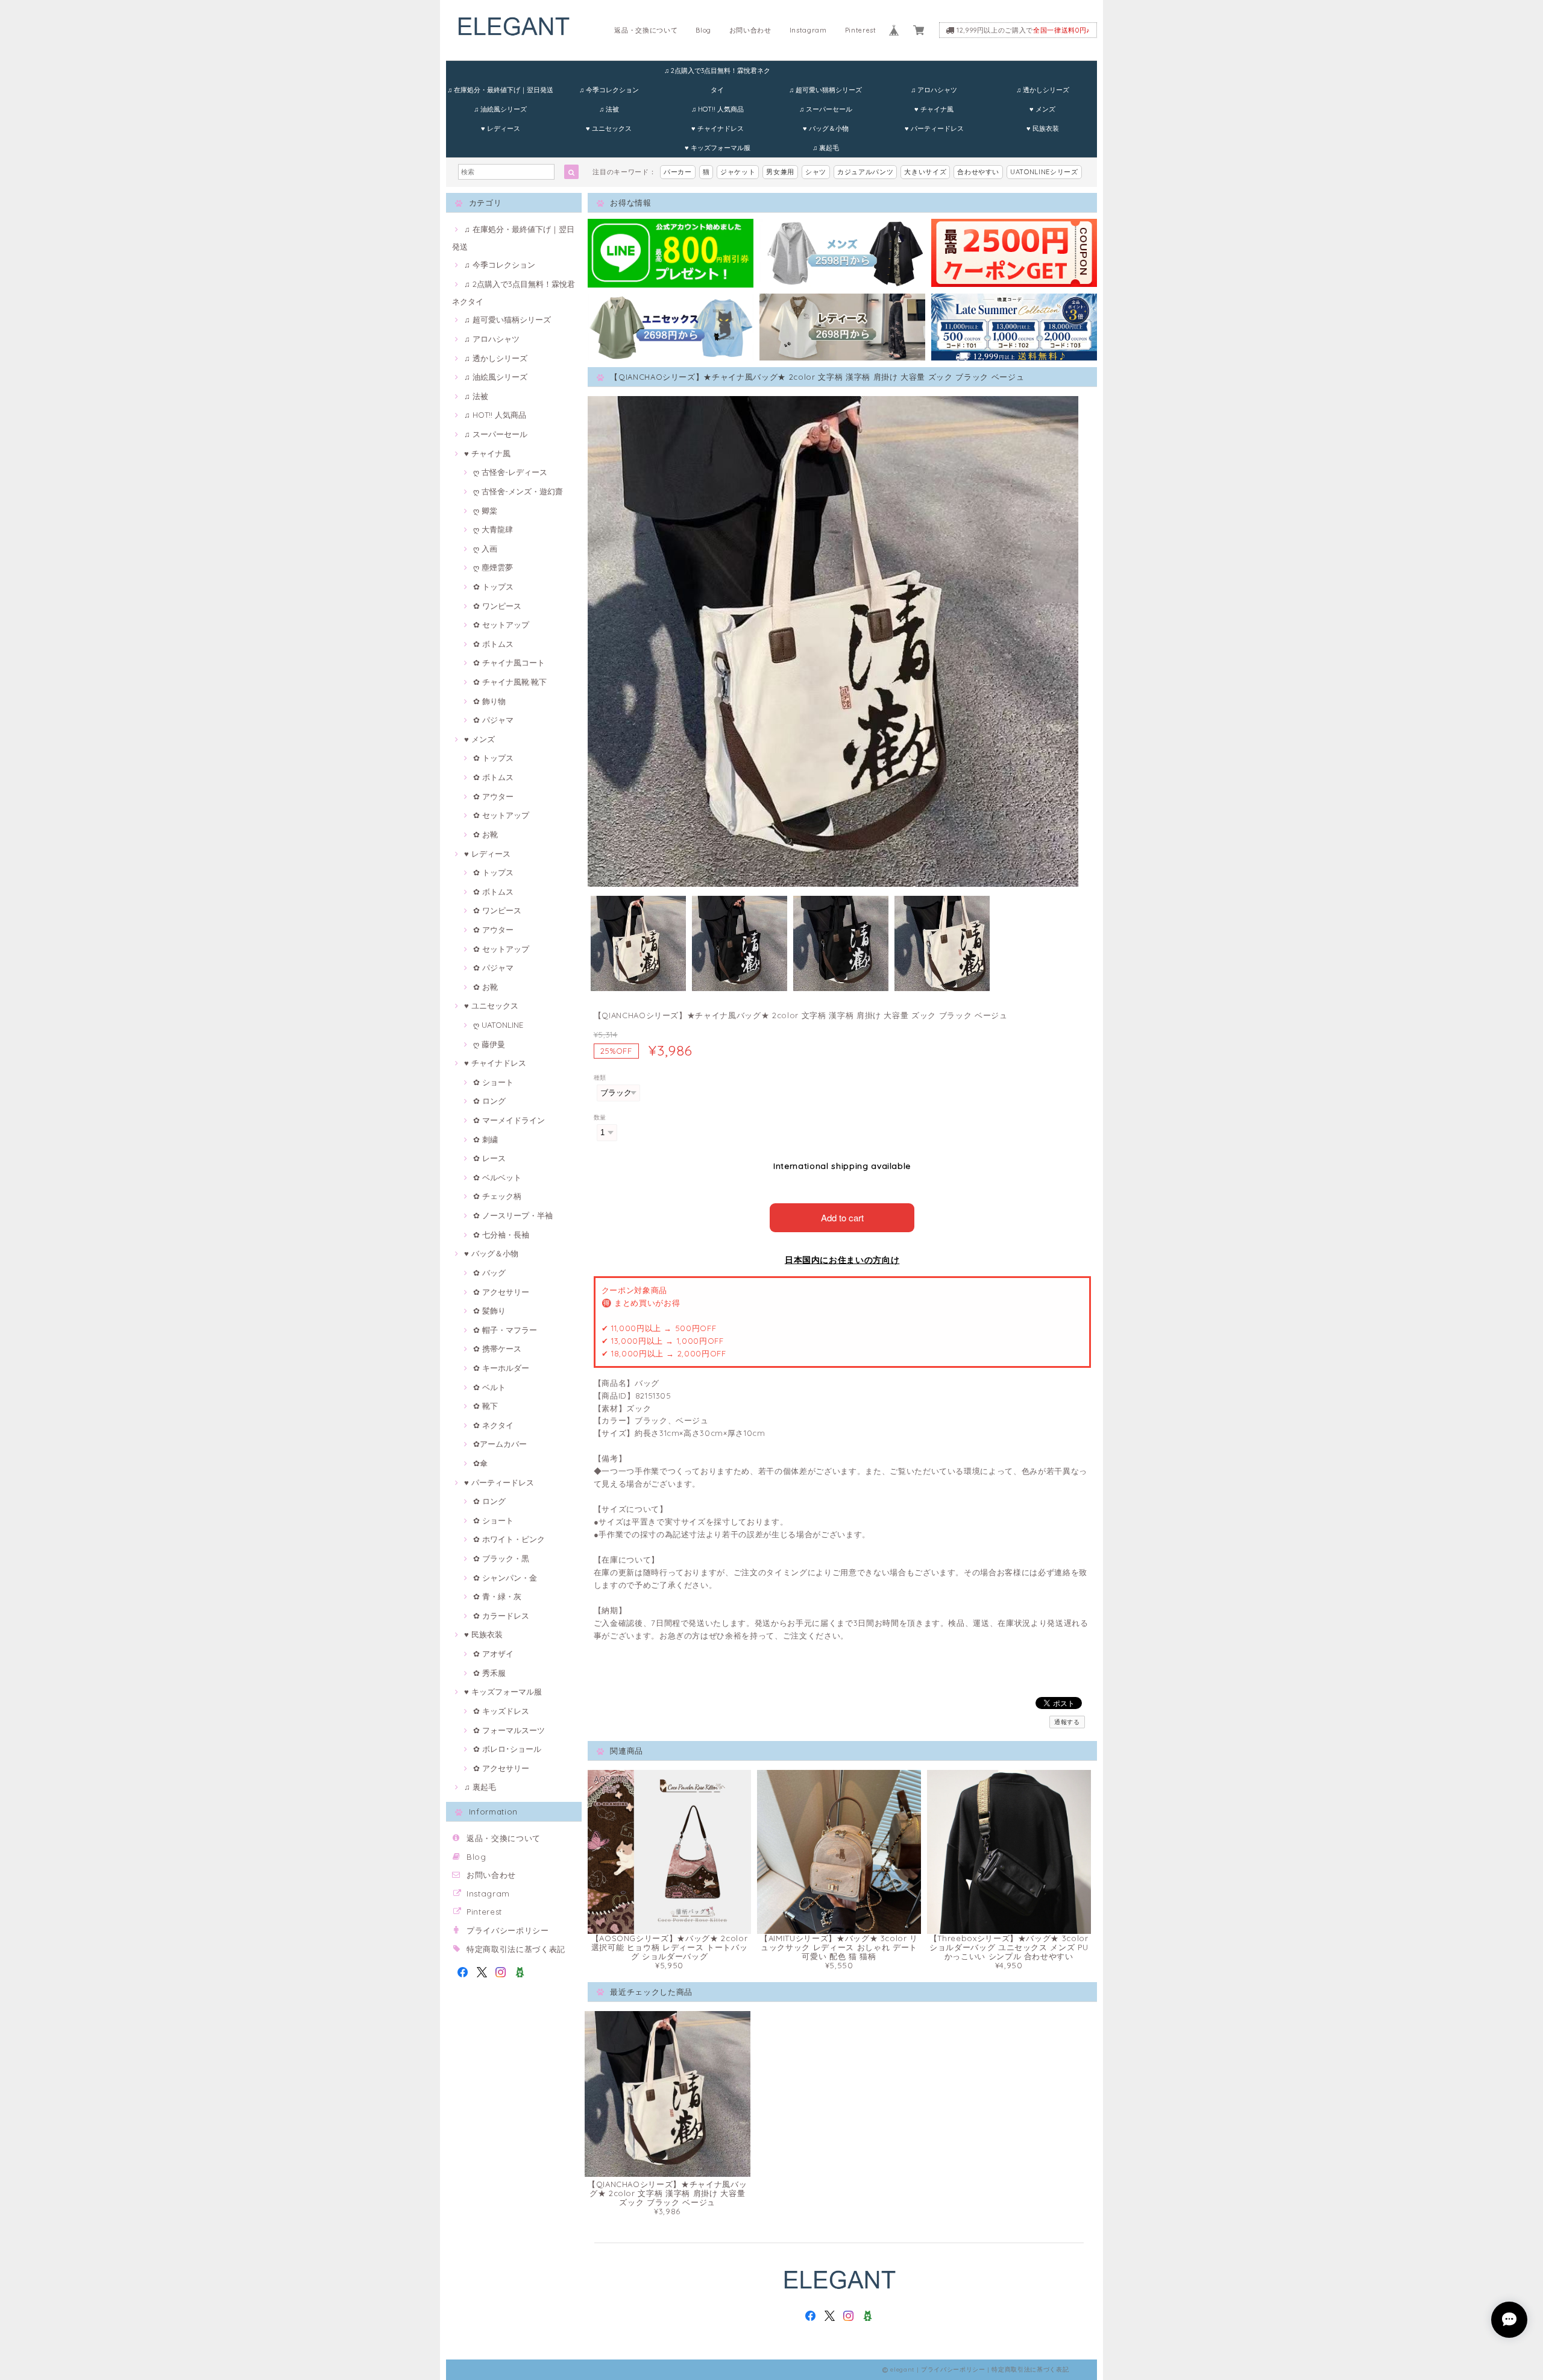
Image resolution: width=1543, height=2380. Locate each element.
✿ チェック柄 (497, 1196)
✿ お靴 (486, 834)
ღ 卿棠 (485, 511)
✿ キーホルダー (501, 1368)
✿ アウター (493, 796)
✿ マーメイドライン (509, 1120)
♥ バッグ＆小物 (826, 128)
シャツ (816, 172)
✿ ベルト (489, 1387)
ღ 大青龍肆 (493, 529)
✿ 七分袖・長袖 (501, 1235)
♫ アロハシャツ (934, 90)
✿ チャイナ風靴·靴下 (510, 682)
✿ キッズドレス (501, 1711)
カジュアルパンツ (865, 172)
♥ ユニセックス (609, 128)
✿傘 (480, 1463)
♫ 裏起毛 (826, 148)
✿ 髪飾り (489, 1311)
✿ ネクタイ (493, 1425)
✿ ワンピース (497, 606)
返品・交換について (646, 30)
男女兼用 (780, 172)
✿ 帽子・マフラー (505, 1330)
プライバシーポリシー (508, 1930)
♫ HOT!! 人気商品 (718, 109)
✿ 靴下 (486, 1406)
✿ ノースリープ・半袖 (513, 1215)
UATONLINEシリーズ (1044, 172)
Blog (703, 30)
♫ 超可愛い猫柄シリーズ (825, 90)
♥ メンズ (1042, 109)
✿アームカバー (500, 1444)
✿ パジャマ (493, 720)
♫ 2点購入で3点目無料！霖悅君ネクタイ (717, 73)
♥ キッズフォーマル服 (718, 148)
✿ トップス (493, 587)
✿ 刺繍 (486, 1139)
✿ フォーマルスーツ (509, 1730)
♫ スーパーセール (826, 109)
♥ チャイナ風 (934, 109)
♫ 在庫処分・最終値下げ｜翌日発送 (500, 90)
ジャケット (738, 172)
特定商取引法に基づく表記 (516, 1949)
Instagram (808, 30)
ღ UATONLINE (498, 1025)
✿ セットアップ (501, 625)
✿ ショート (493, 1082)
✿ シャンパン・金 (505, 1578)
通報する (1067, 1722)
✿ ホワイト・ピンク (509, 1539)
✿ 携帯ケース (497, 1349)
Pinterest (861, 30)
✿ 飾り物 (489, 701)
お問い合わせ (750, 30)
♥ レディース (501, 128)
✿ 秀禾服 (489, 1673)
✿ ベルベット (497, 1177)
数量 (600, 1117)
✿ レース (489, 1158)
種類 (600, 1078)
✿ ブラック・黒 (501, 1558)
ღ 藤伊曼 (489, 1044)
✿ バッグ (489, 1273)
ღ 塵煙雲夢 (493, 567)
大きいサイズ (925, 172)
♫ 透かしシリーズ (1043, 90)
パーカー (678, 172)
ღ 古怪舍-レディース (510, 472)
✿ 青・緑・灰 (497, 1596)
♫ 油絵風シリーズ (500, 109)
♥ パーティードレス (934, 128)
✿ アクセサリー (501, 1292)
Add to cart (842, 1217)
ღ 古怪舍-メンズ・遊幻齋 (518, 491)
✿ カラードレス (501, 1616)
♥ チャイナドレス (718, 128)
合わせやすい (978, 172)
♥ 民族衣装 (1043, 128)
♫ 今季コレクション (609, 90)
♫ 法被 (609, 109)
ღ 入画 (485, 549)
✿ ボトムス (493, 644)
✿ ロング (489, 1101)
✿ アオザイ (493, 1654)
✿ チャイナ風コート (509, 663)
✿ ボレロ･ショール (507, 1749)
